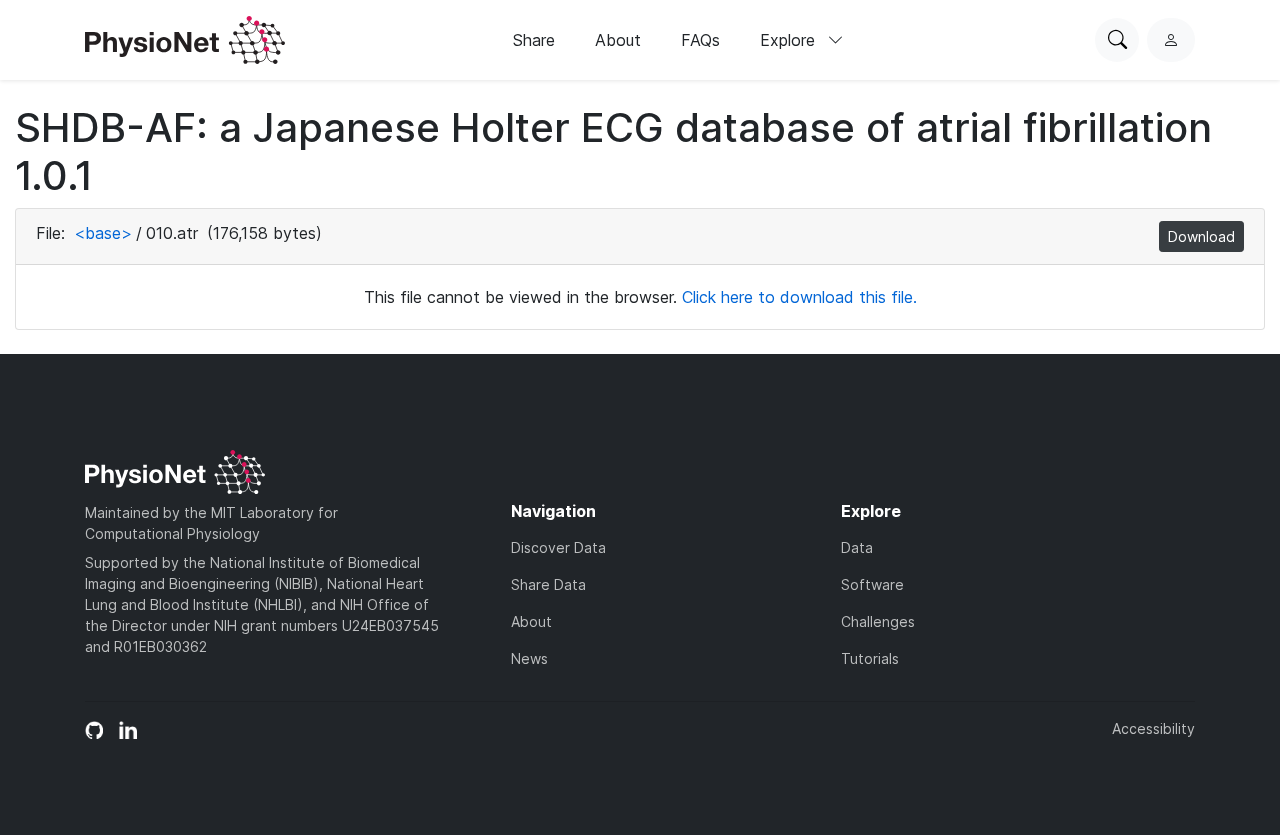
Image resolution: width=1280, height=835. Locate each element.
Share (534, 40)
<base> (103, 233)
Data (857, 547)
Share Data (548, 584)
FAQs (700, 40)
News (529, 658)
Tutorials (870, 658)
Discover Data (558, 547)
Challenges (878, 621)
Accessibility (1153, 728)
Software (872, 584)
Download (1201, 236)
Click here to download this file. (799, 297)
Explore (790, 40)
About (618, 40)
